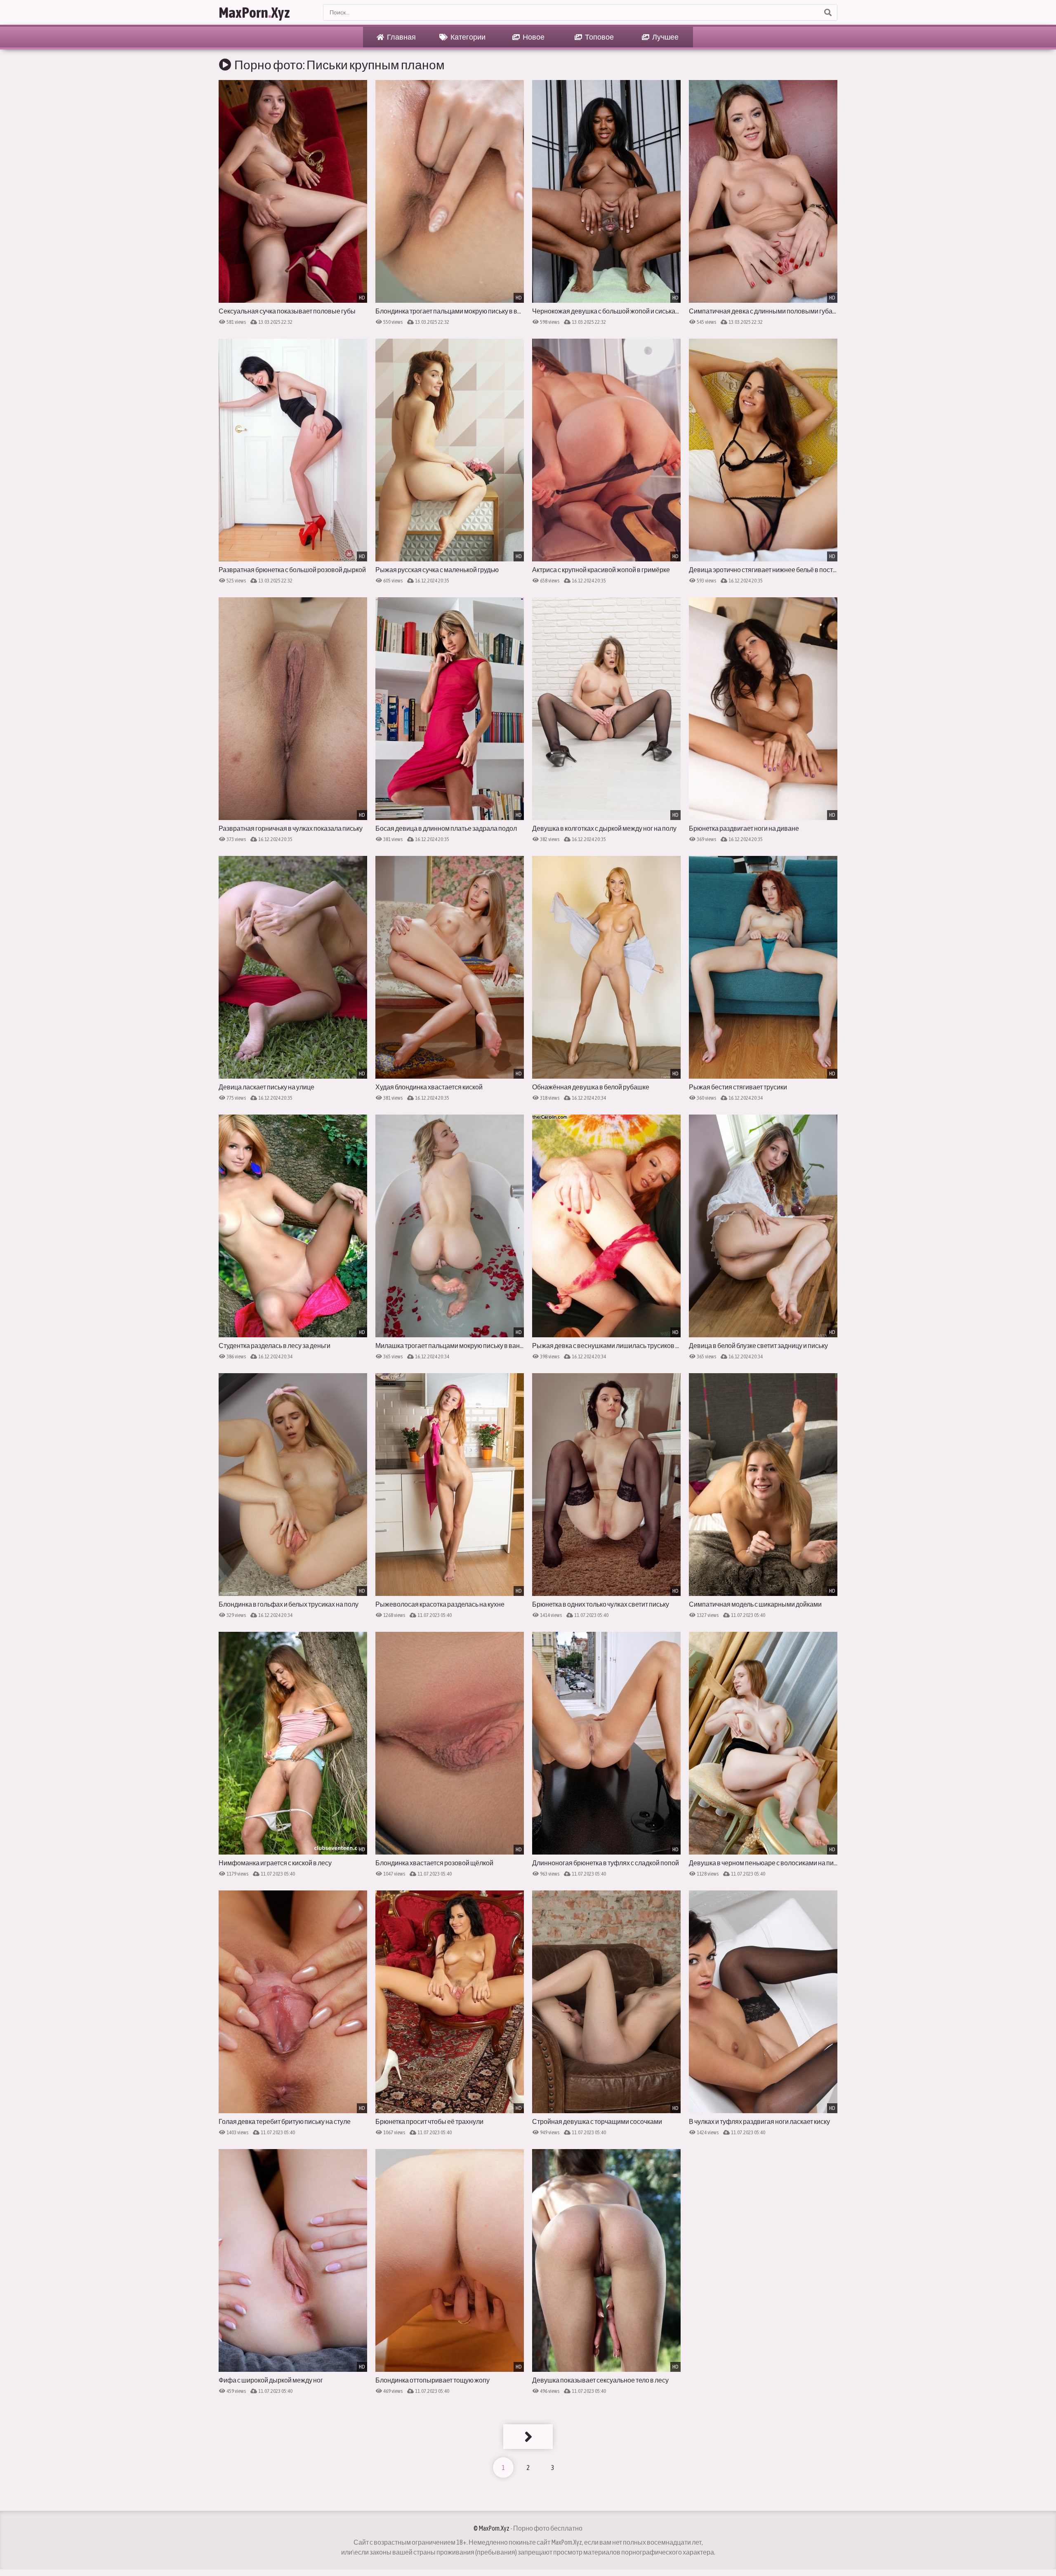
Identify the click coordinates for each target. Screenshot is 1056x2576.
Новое (533, 37)
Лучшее (665, 37)
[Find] (827, 12)
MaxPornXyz (254, 12)
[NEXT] (528, 2437)
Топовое (599, 37)
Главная (401, 37)
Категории (468, 37)
